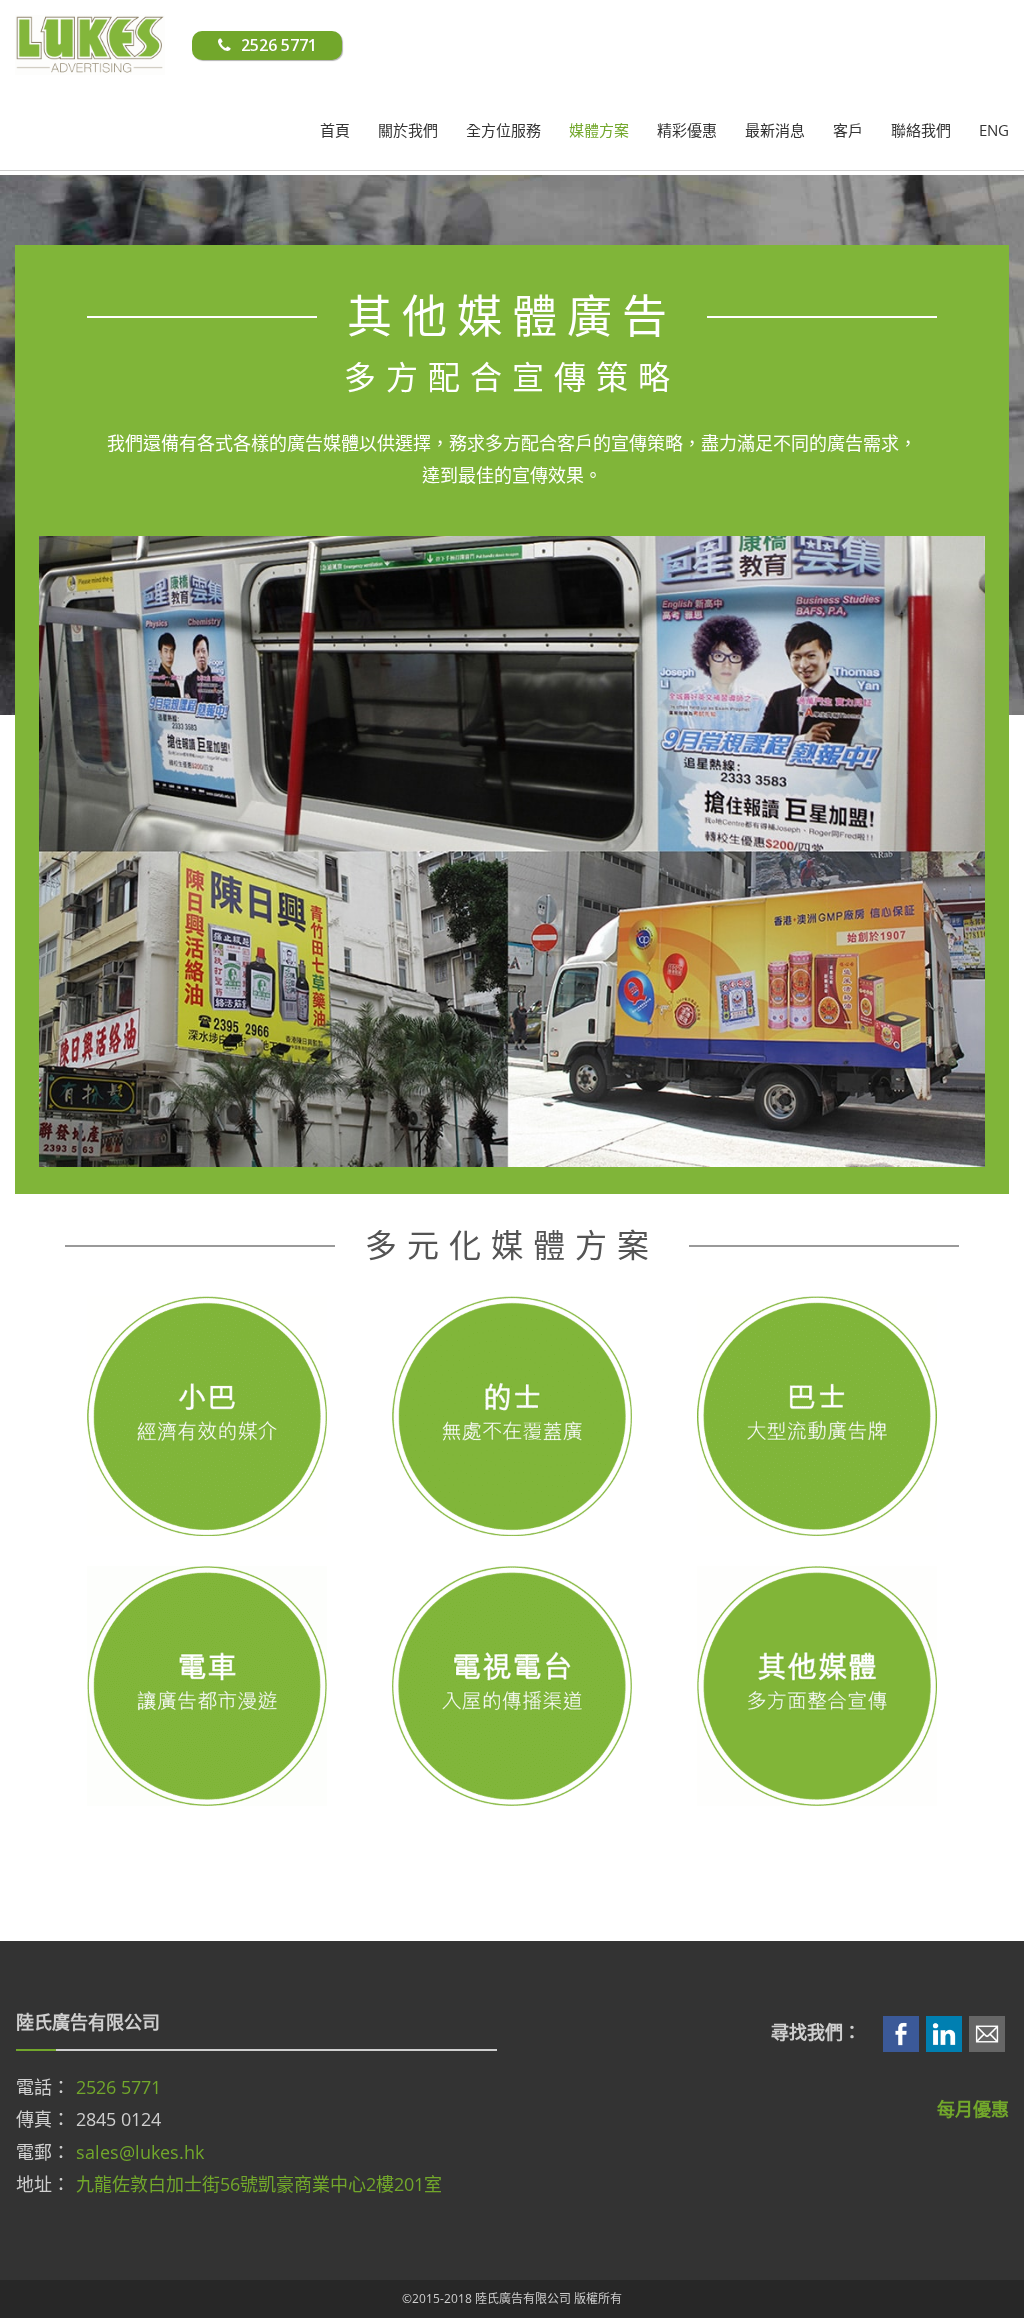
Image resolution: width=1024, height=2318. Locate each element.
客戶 (848, 130)
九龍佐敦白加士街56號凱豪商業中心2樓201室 (259, 2184)
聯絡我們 (921, 130)
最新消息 (775, 130)
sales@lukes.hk (140, 2152)
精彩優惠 (687, 130)
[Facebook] (901, 2032)
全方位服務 (503, 130)
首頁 (335, 130)
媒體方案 (599, 130)
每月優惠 (973, 2109)
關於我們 (408, 130)
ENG (994, 130)
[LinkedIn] (944, 2032)
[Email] (987, 2032)
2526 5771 (118, 2087)
